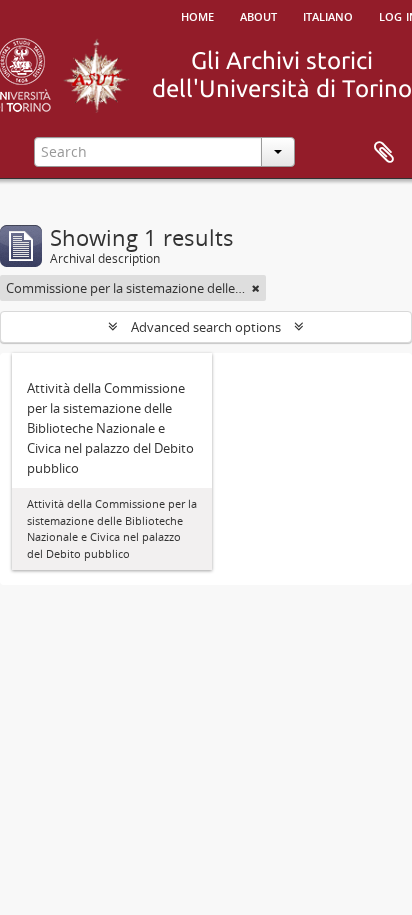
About (258, 15)
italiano (328, 15)
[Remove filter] (256, 288)
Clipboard (384, 153)
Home (197, 15)
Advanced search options (206, 327)
